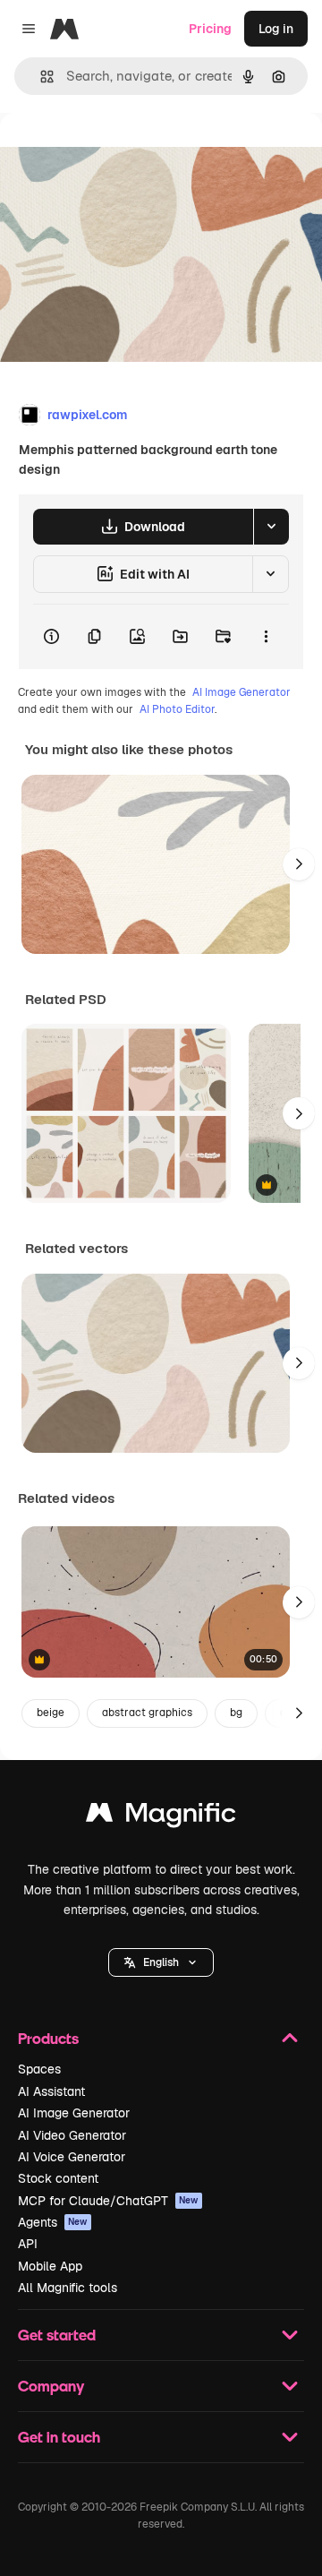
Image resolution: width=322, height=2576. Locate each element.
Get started (57, 2335)
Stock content (58, 2178)
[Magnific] (161, 1817)
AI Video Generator (72, 2135)
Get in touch (59, 2437)
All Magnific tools (68, 2288)
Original (114, 154)
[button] (161, 1962)
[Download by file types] (271, 527)
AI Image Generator (241, 692)
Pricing (210, 29)
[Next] (299, 864)
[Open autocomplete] (40, 77)
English (161, 1962)
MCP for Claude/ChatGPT (108, 2201)
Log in (276, 29)
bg (236, 1713)
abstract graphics (147, 1713)
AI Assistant (51, 2091)
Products (48, 2038)
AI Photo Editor (177, 709)
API (28, 2244)
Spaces (39, 2069)
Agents (53, 2222)
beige (51, 1713)
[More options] (266, 637)
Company (51, 2386)
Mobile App (50, 2266)
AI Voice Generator (72, 2157)
